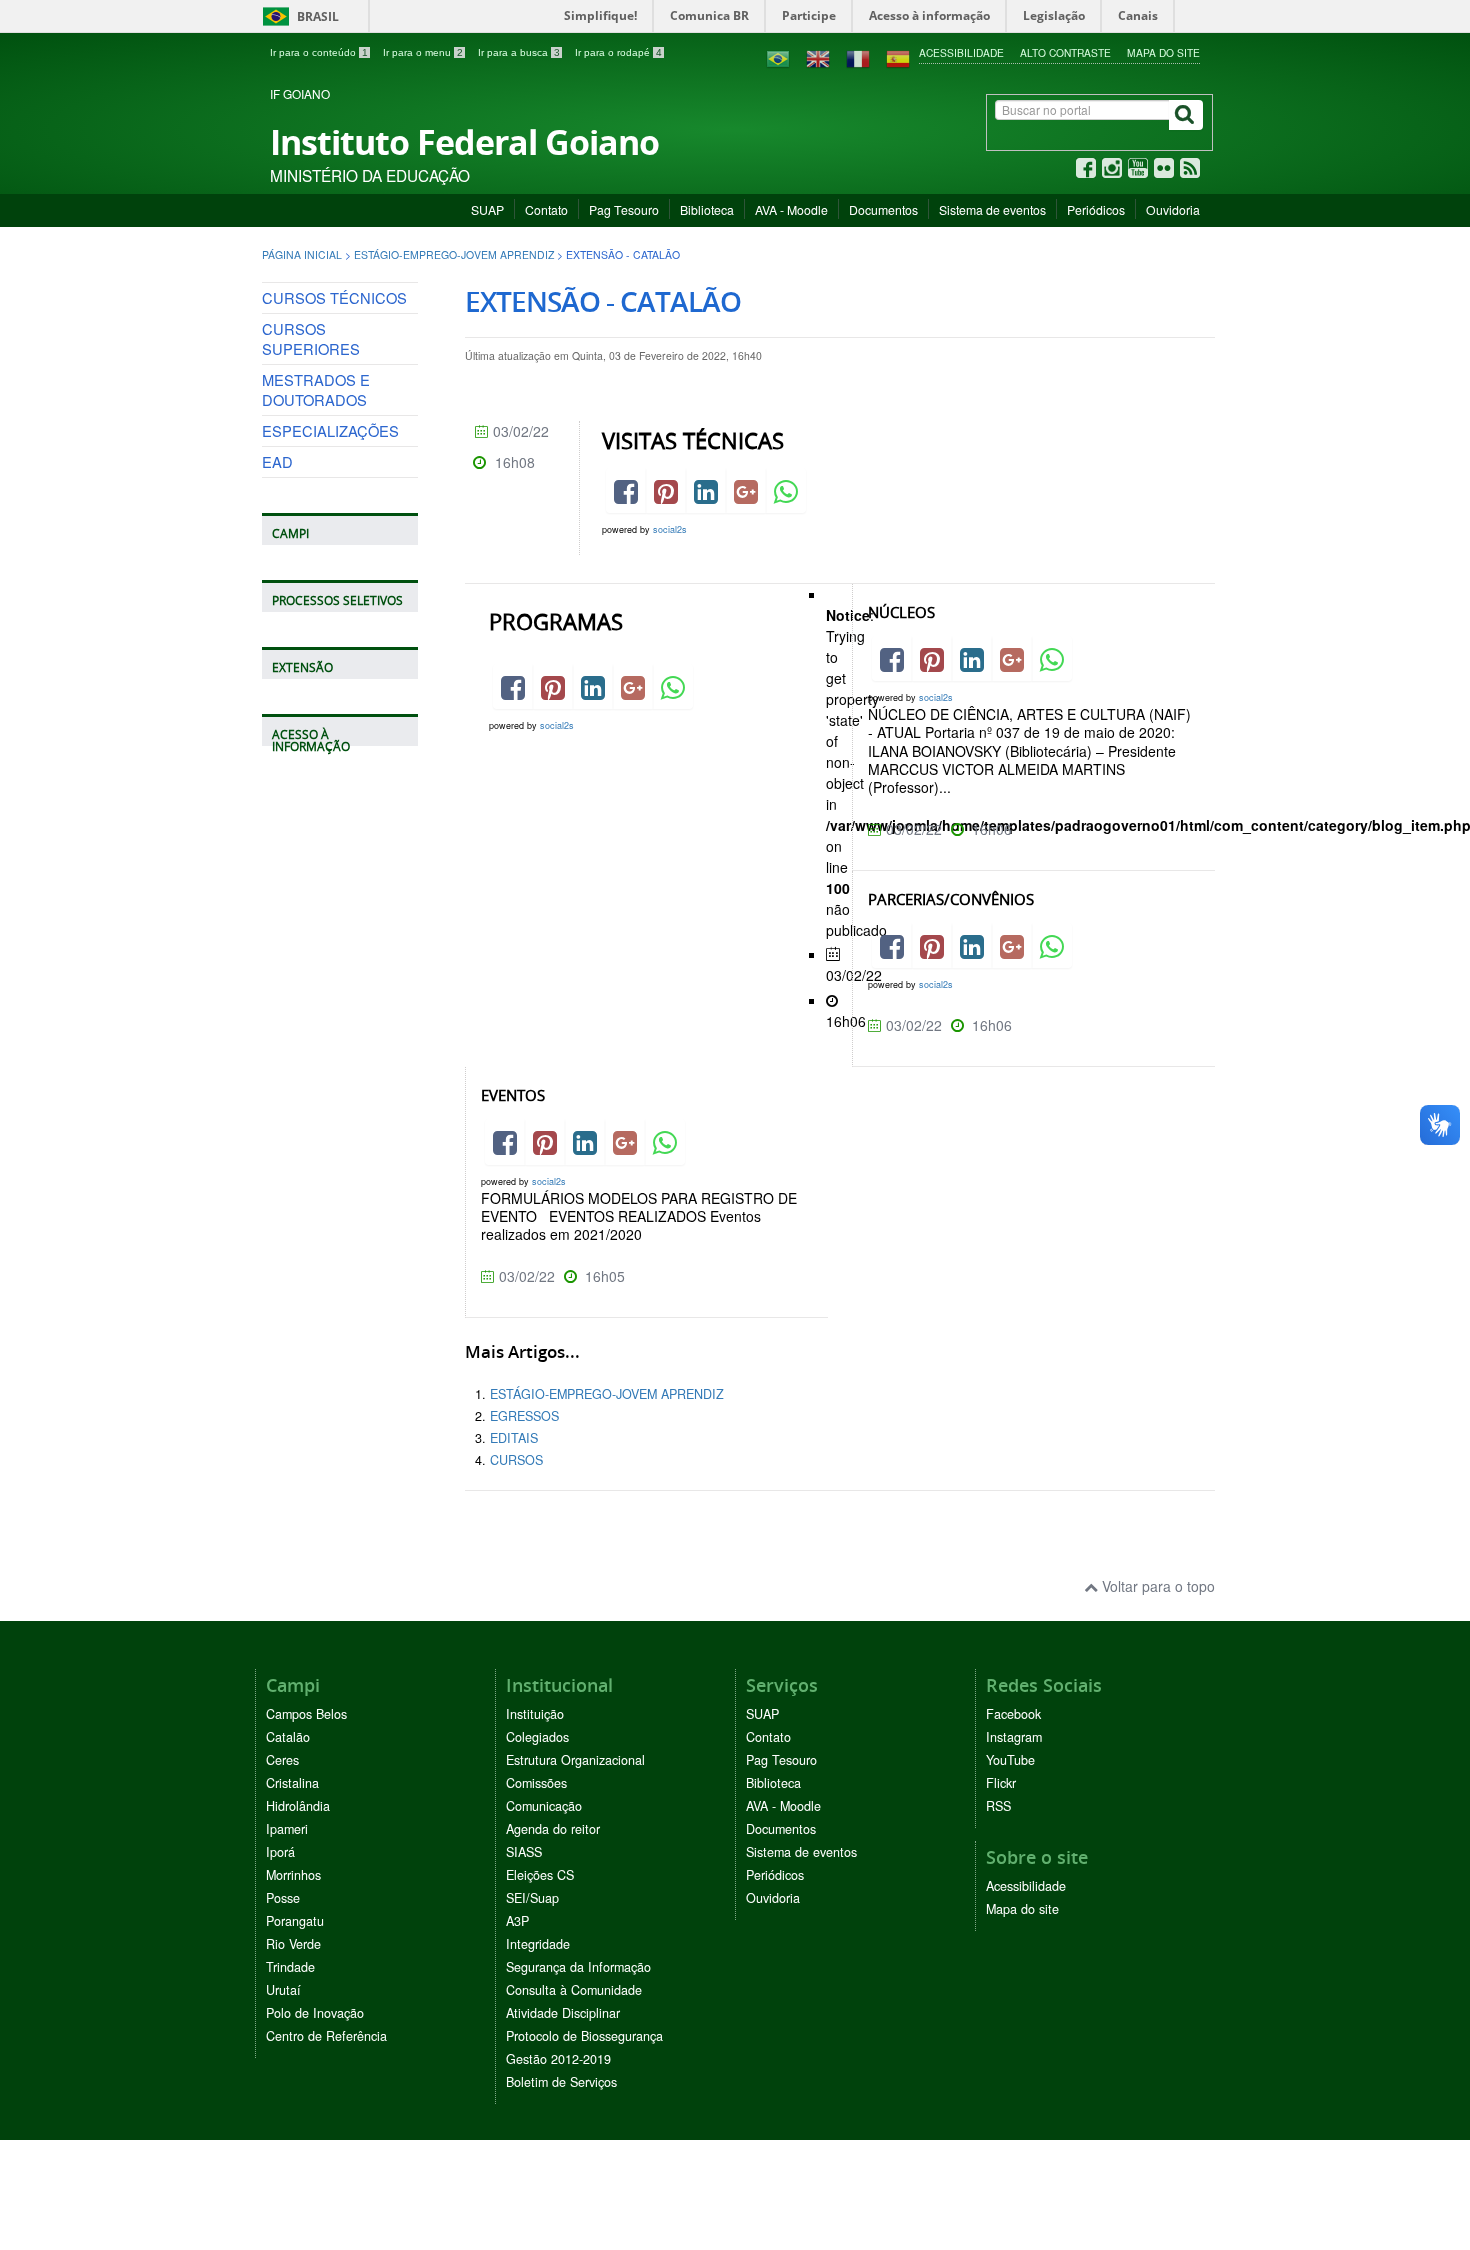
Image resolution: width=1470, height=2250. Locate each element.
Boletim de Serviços (561, 2082)
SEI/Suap (532, 1898)
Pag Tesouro (624, 209)
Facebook (1013, 1714)
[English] (818, 57)
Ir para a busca (519, 52)
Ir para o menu (423, 52)
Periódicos (1096, 209)
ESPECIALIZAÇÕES (330, 430)
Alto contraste (1065, 52)
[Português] (778, 57)
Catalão (288, 1737)
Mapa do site (1163, 52)
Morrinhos (293, 1875)
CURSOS (516, 1460)
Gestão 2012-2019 (558, 2059)
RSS (998, 1806)
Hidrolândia (298, 1806)
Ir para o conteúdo (319, 52)
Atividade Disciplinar (563, 2013)
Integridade (538, 1944)
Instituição (535, 1714)
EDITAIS (514, 1438)
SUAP (487, 209)
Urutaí (283, 1990)
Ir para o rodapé (618, 52)
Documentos (883, 209)
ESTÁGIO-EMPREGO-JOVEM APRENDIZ (454, 254)
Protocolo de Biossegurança (584, 2036)
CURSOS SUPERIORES (311, 338)
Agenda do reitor (553, 1829)
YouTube (1010, 1760)
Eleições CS (540, 1875)
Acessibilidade (961, 52)
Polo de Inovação (315, 2013)
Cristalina (292, 1783)
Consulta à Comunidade (574, 1990)
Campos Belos (306, 1714)
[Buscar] (1186, 115)
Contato (546, 209)
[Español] (898, 57)
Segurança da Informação (578, 1967)
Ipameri (287, 1829)
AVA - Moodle (791, 209)
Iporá (280, 1852)
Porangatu (295, 1921)
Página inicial (302, 254)
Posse (283, 1898)
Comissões (536, 1783)
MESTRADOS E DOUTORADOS (316, 389)
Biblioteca (707, 209)
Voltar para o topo (1156, 1586)
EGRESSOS (524, 1416)
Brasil (297, 16)
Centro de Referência (326, 2036)
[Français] (858, 57)
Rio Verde (293, 1944)
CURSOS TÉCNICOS (334, 297)
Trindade (290, 1967)
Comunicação (544, 1806)
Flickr (1001, 1783)
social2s (670, 529)
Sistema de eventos (992, 209)
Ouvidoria (1173, 209)
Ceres (282, 1760)
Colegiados (537, 1737)
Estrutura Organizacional (575, 1760)
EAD (277, 461)
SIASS (524, 1852)
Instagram (1014, 1737)
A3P (517, 1921)
